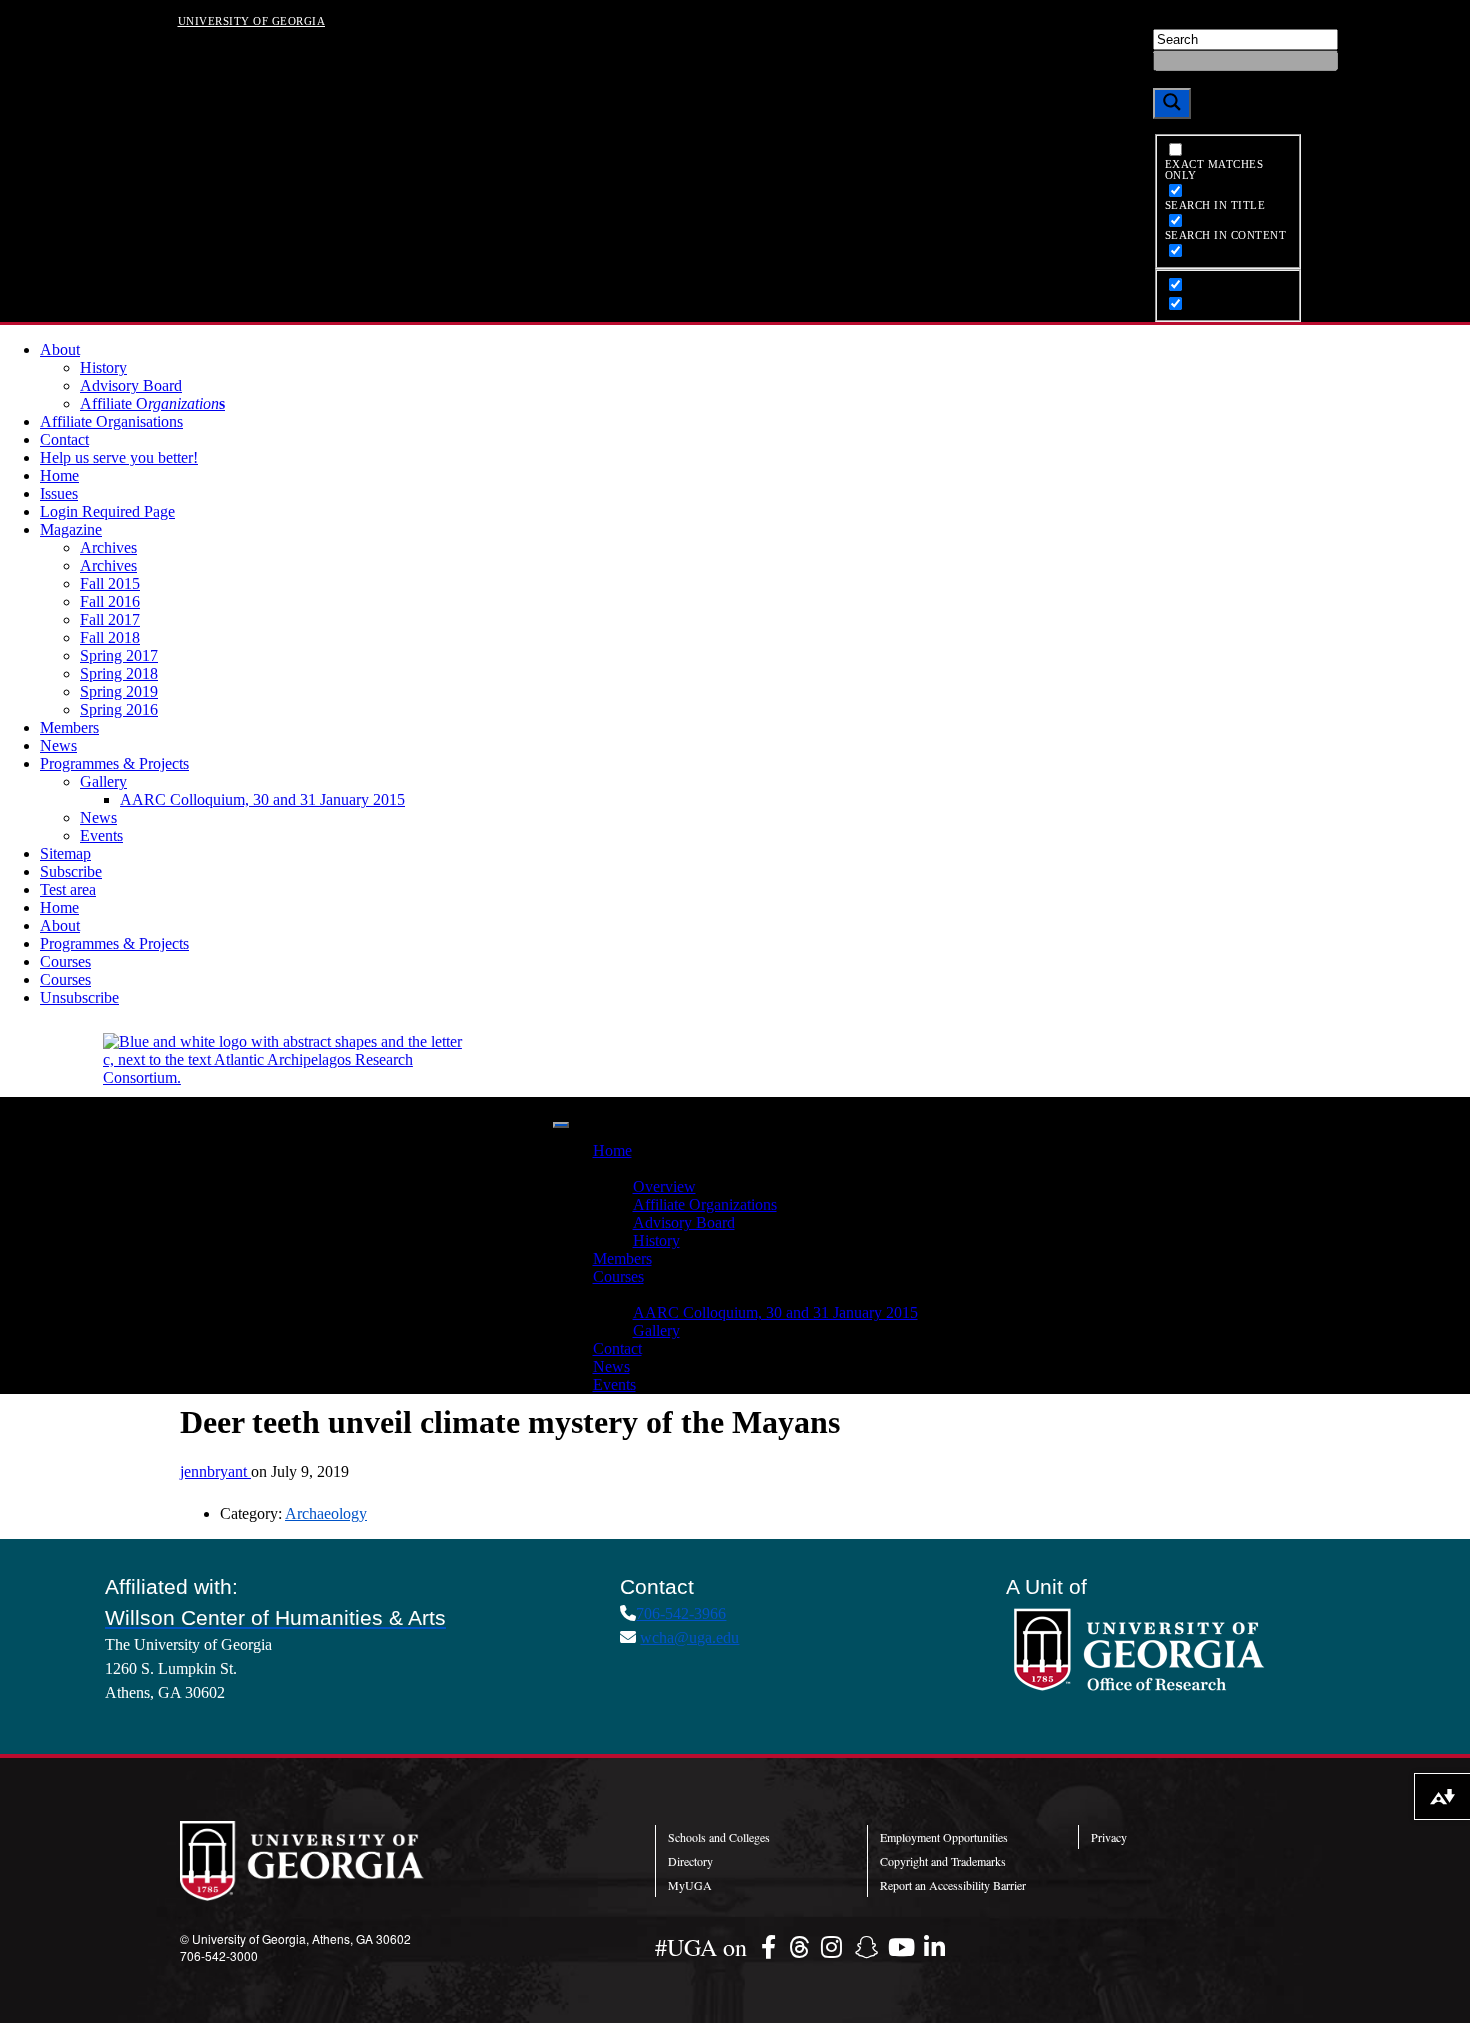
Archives (108, 547)
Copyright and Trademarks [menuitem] (943, 1861)
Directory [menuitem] (690, 1861)
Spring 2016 (119, 709)
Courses (65, 961)
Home (59, 475)
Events (101, 835)
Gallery (103, 781)
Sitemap (65, 853)
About (60, 349)
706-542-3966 (681, 1613)
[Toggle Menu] (561, 1125)
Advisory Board (131, 385)
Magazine (71, 529)
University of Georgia (252, 20)
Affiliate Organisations (111, 421)
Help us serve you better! (119, 457)
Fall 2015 (110, 583)
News (58, 745)
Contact (64, 439)
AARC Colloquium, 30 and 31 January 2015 (262, 799)
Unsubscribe (79, 997)
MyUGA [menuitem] (690, 1885)
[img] (771, 1946)
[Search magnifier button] (1172, 103)
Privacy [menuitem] (1109, 1837)
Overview (664, 1186)
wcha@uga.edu (689, 1637)
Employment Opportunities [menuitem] (944, 1837)
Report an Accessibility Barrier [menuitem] (953, 1885)
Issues (59, 493)
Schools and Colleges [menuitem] (719, 1837)
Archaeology (326, 1513)
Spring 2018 (119, 673)
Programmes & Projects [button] (667, 1294)
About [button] (613, 1168)
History (103, 367)
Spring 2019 (119, 691)
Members (69, 727)
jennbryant (215, 1471)
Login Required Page (107, 511)
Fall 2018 (110, 637)
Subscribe (71, 871)
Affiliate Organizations (705, 1204)
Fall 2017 (110, 619)
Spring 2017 (119, 655)
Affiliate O (152, 403)
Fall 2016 (110, 601)
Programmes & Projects (114, 763)
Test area (68, 889)
